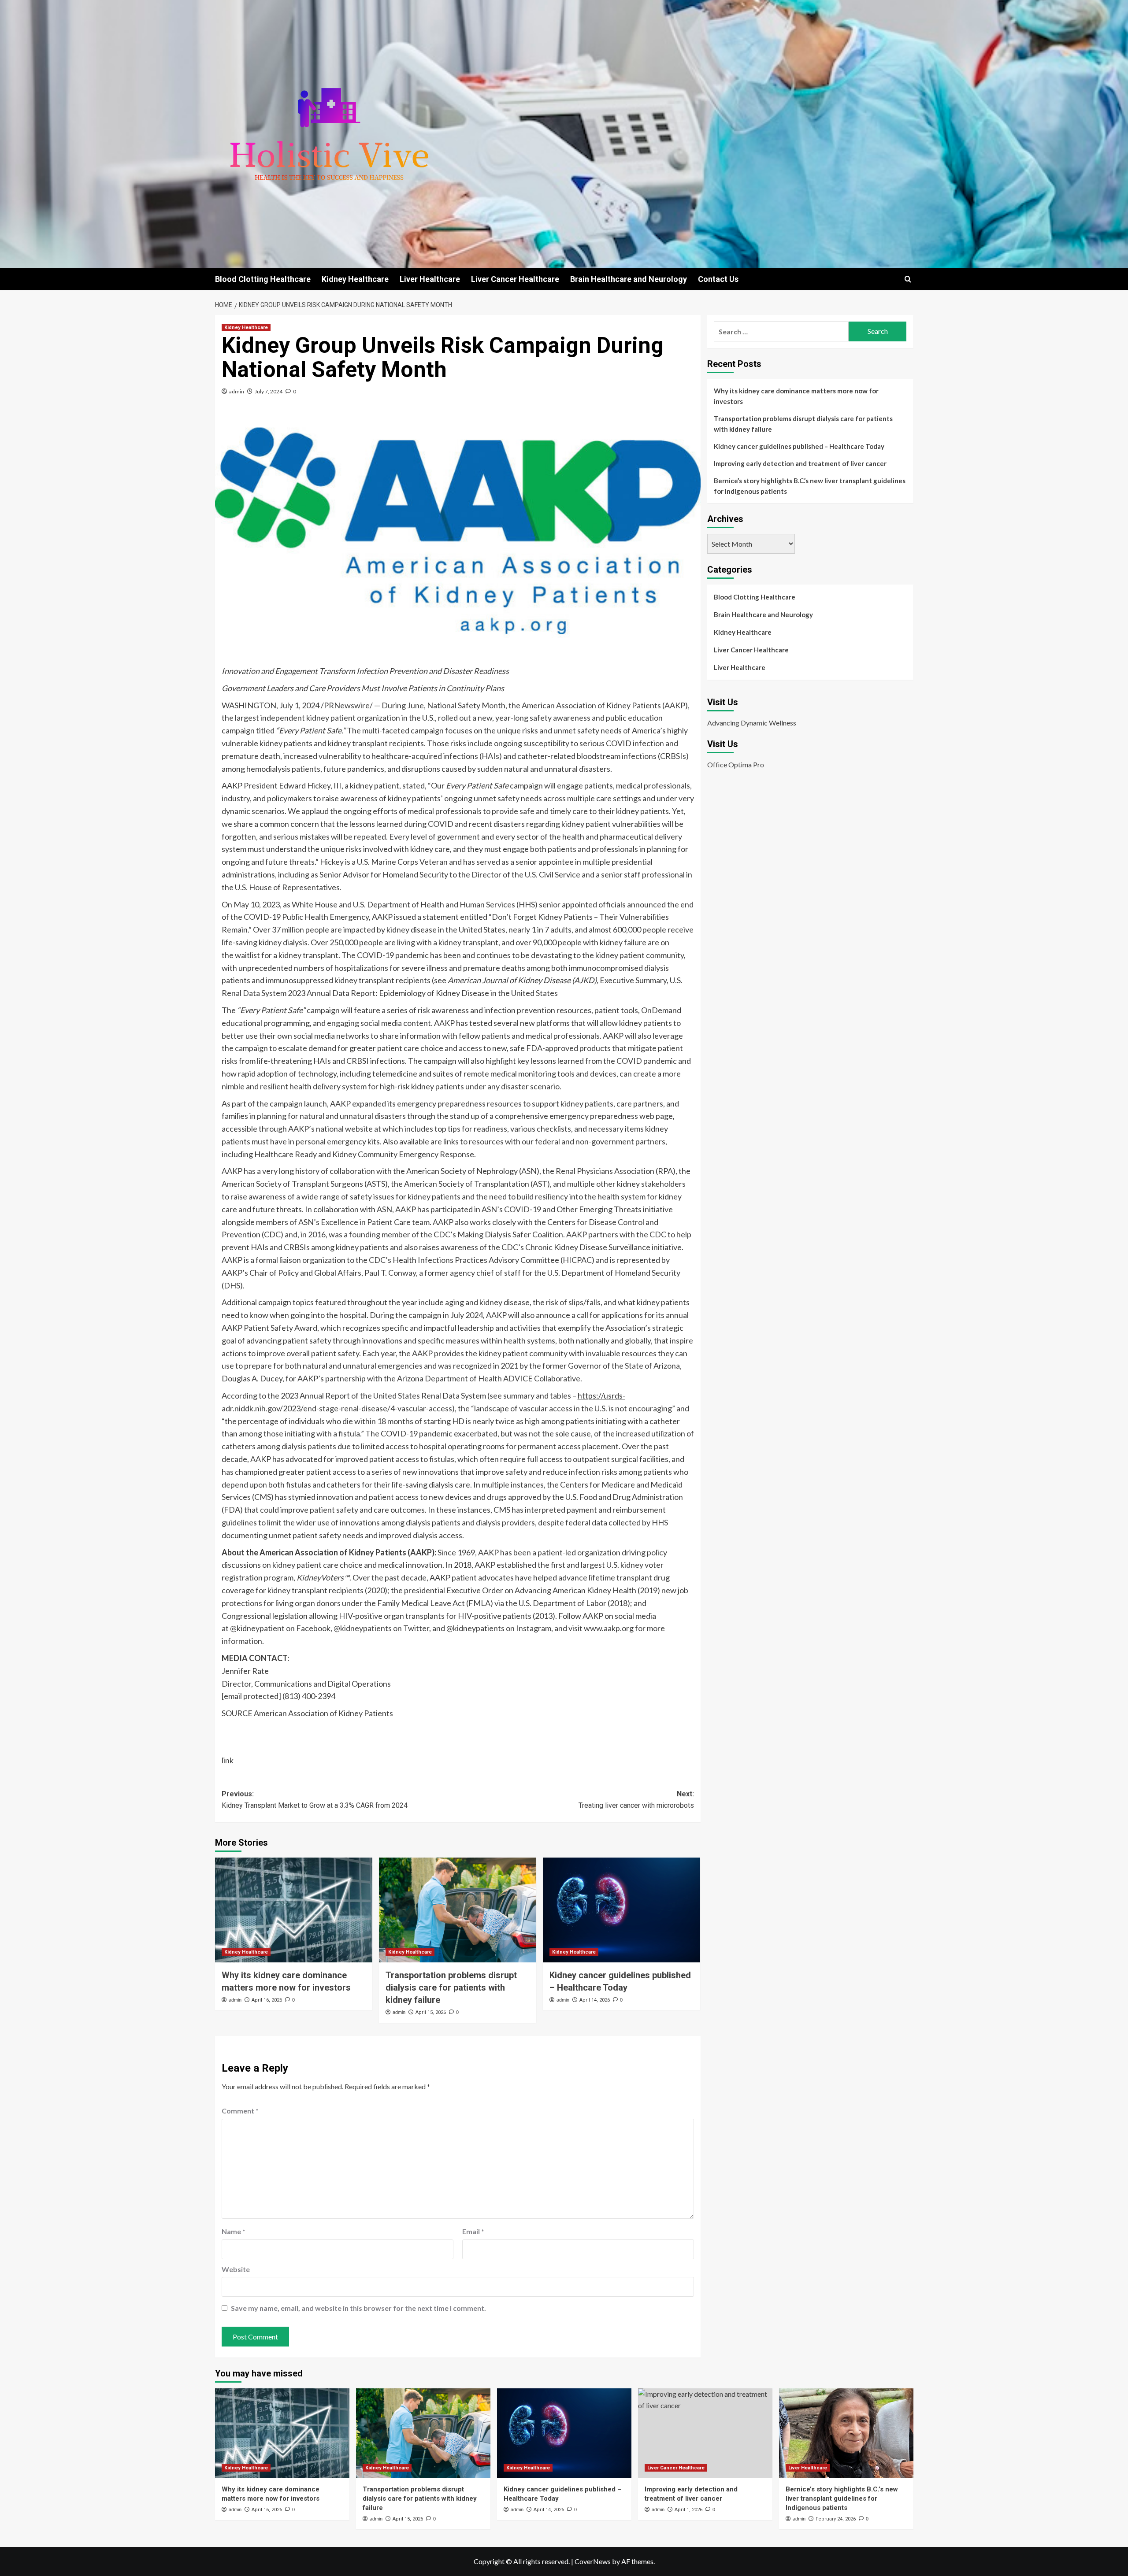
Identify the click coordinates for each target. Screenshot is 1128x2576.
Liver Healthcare (430, 279)
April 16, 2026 (267, 2000)
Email (473, 2231)
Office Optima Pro (736, 764)
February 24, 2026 (836, 2519)
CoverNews (593, 2561)
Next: (636, 1800)
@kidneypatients (363, 1628)
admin (237, 391)
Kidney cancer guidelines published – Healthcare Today (799, 446)
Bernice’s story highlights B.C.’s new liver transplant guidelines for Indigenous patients (810, 486)
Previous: (315, 1800)
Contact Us (718, 279)
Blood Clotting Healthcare (263, 279)
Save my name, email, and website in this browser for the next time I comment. (358, 2308)
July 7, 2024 (269, 391)
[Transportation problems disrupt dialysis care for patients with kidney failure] (458, 1910)
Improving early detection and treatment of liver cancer (800, 463)
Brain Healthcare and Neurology (629, 279)
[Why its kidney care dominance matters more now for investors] (294, 1910)
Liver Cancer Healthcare (515, 279)
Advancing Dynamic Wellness (752, 723)
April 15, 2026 (431, 2012)
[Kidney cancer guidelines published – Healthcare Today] (622, 1910)
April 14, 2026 (595, 2000)
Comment (240, 2111)
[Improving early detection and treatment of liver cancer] (705, 2433)
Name (234, 2231)
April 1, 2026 (688, 2510)
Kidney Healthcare (355, 279)
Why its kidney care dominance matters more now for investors (796, 396)
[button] (908, 279)
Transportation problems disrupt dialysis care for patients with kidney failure (451, 1988)
